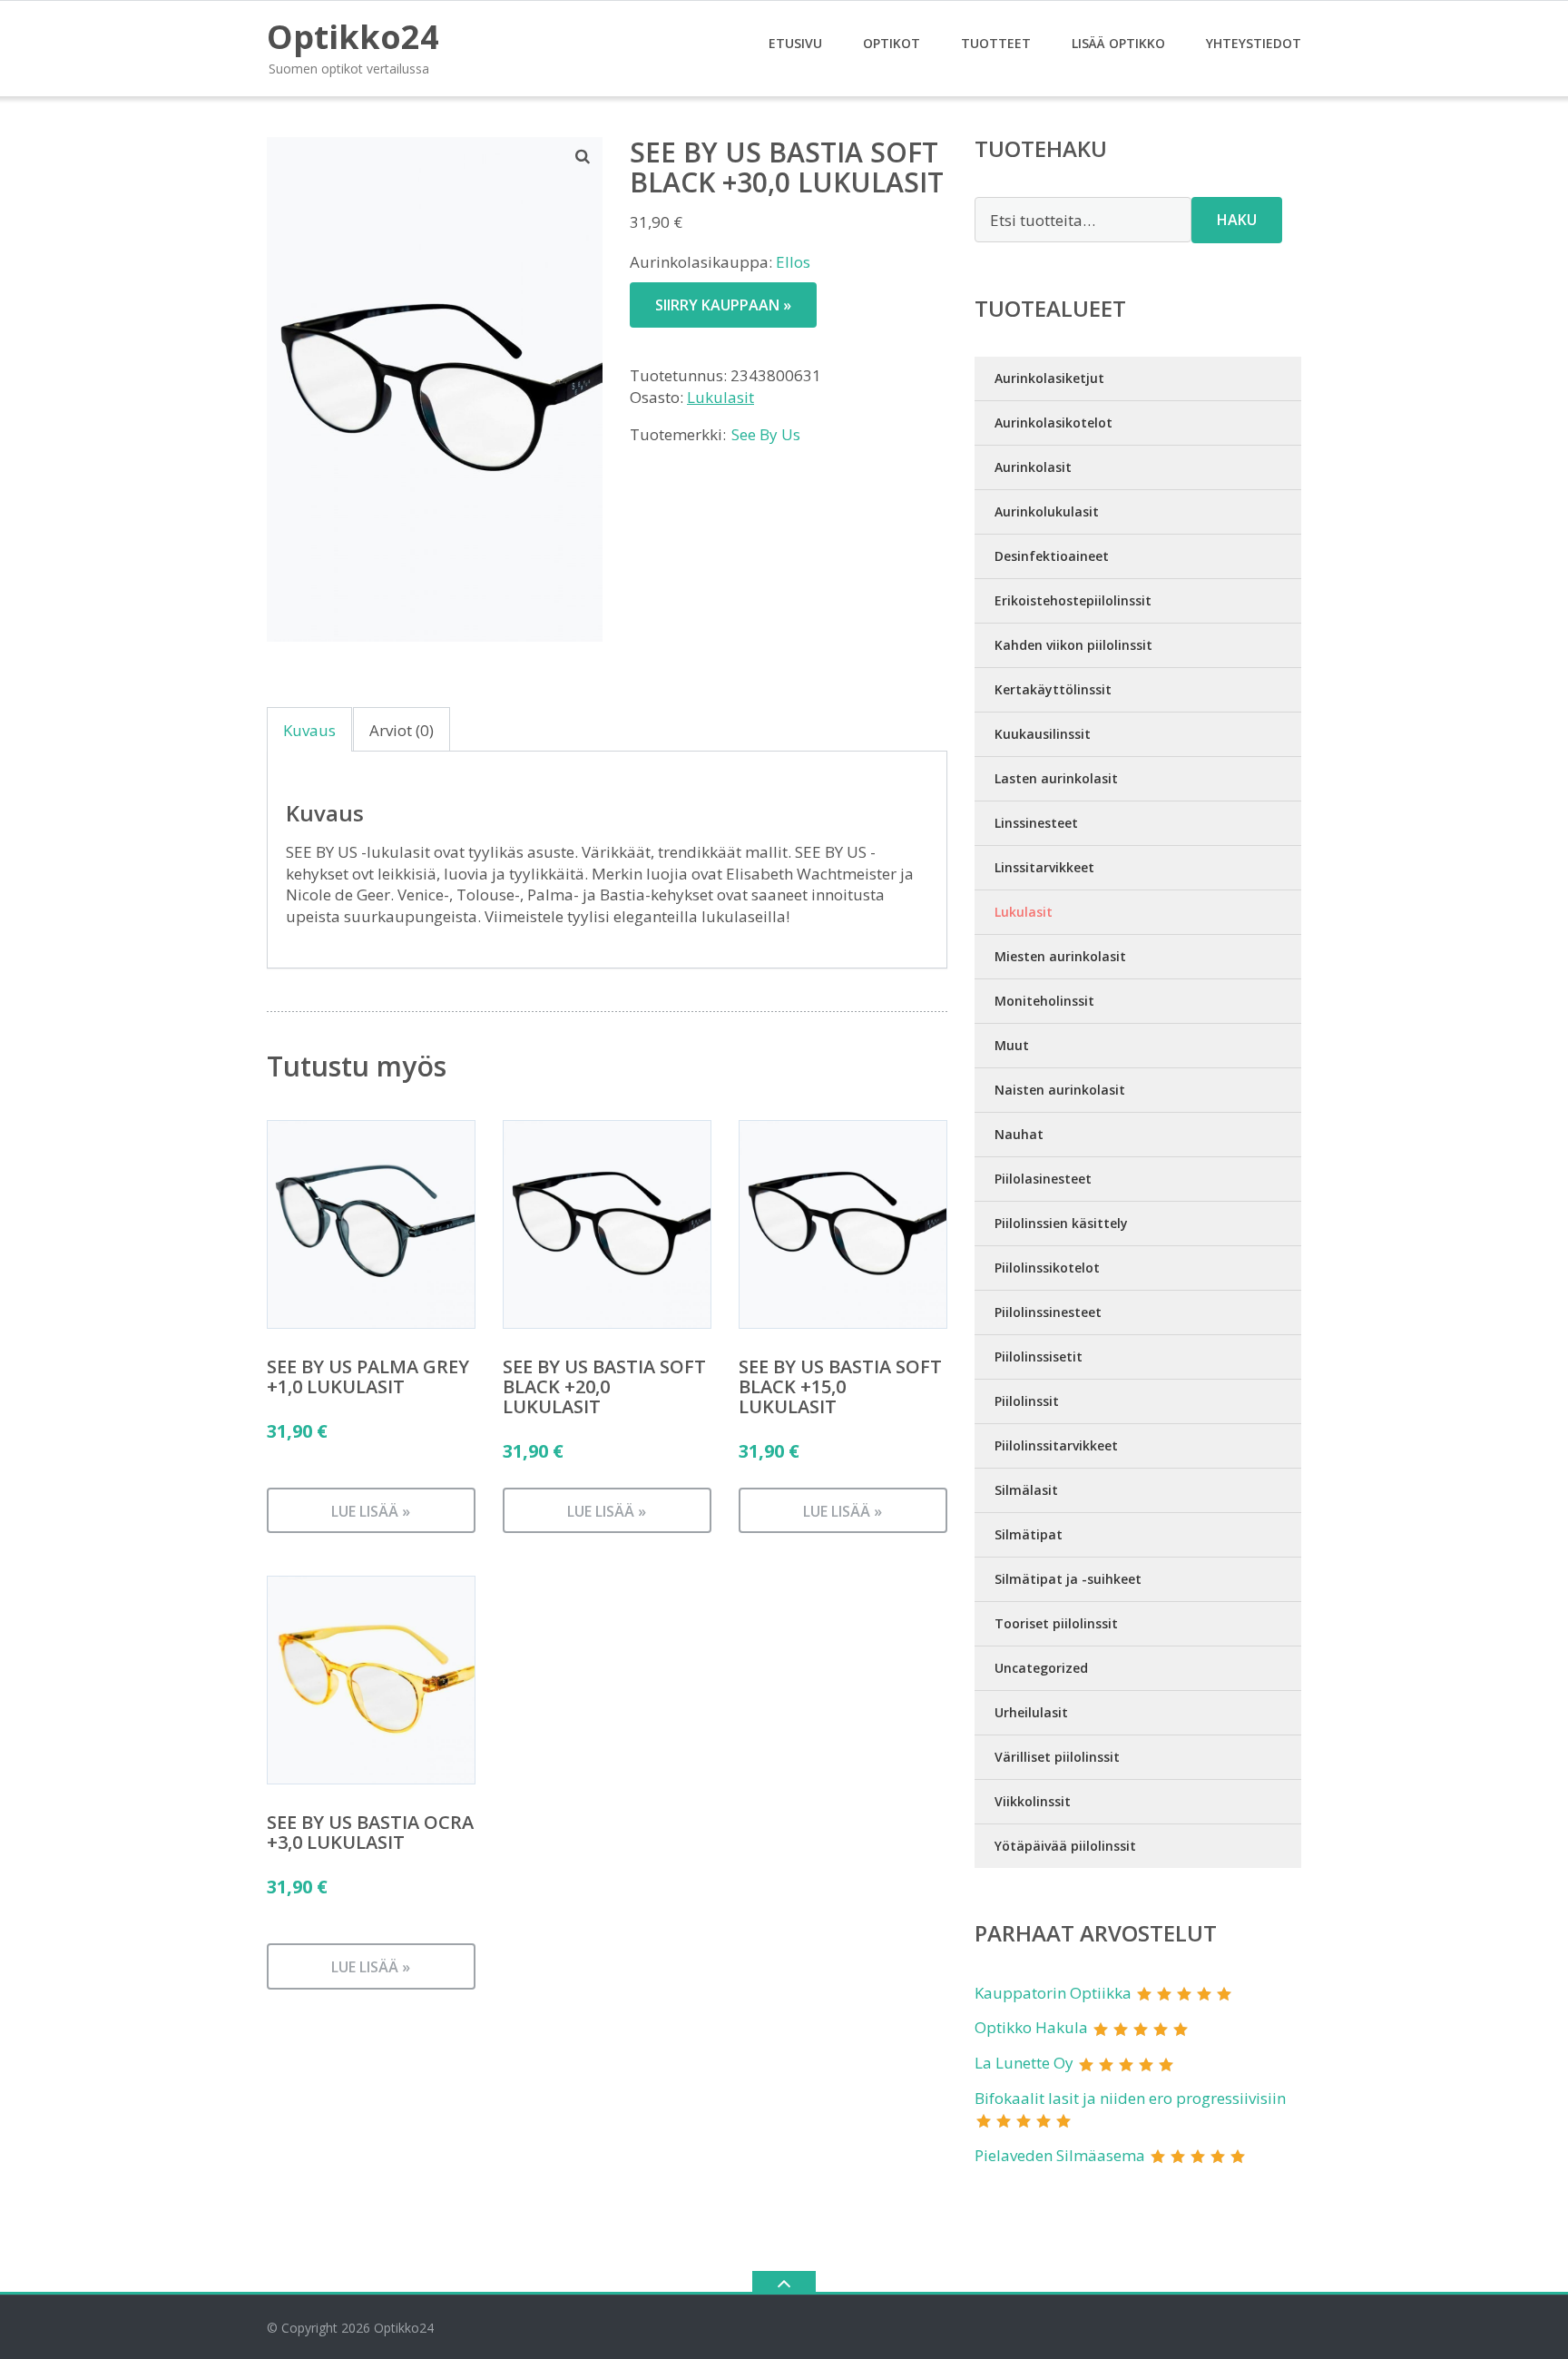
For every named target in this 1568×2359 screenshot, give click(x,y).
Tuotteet (996, 43)
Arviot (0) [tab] (402, 730)
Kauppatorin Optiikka (1053, 1993)
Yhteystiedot (1254, 43)
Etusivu (795, 43)
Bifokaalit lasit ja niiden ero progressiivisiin (1130, 2098)
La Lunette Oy (1024, 2063)
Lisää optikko (1118, 43)
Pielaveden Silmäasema (1060, 2155)
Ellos (793, 262)
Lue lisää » (371, 1511)
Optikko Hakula (1031, 2027)
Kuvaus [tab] (309, 730)
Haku (1237, 220)
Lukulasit (720, 397)
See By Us (766, 434)
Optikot (892, 43)
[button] (583, 156)
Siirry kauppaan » (723, 305)
